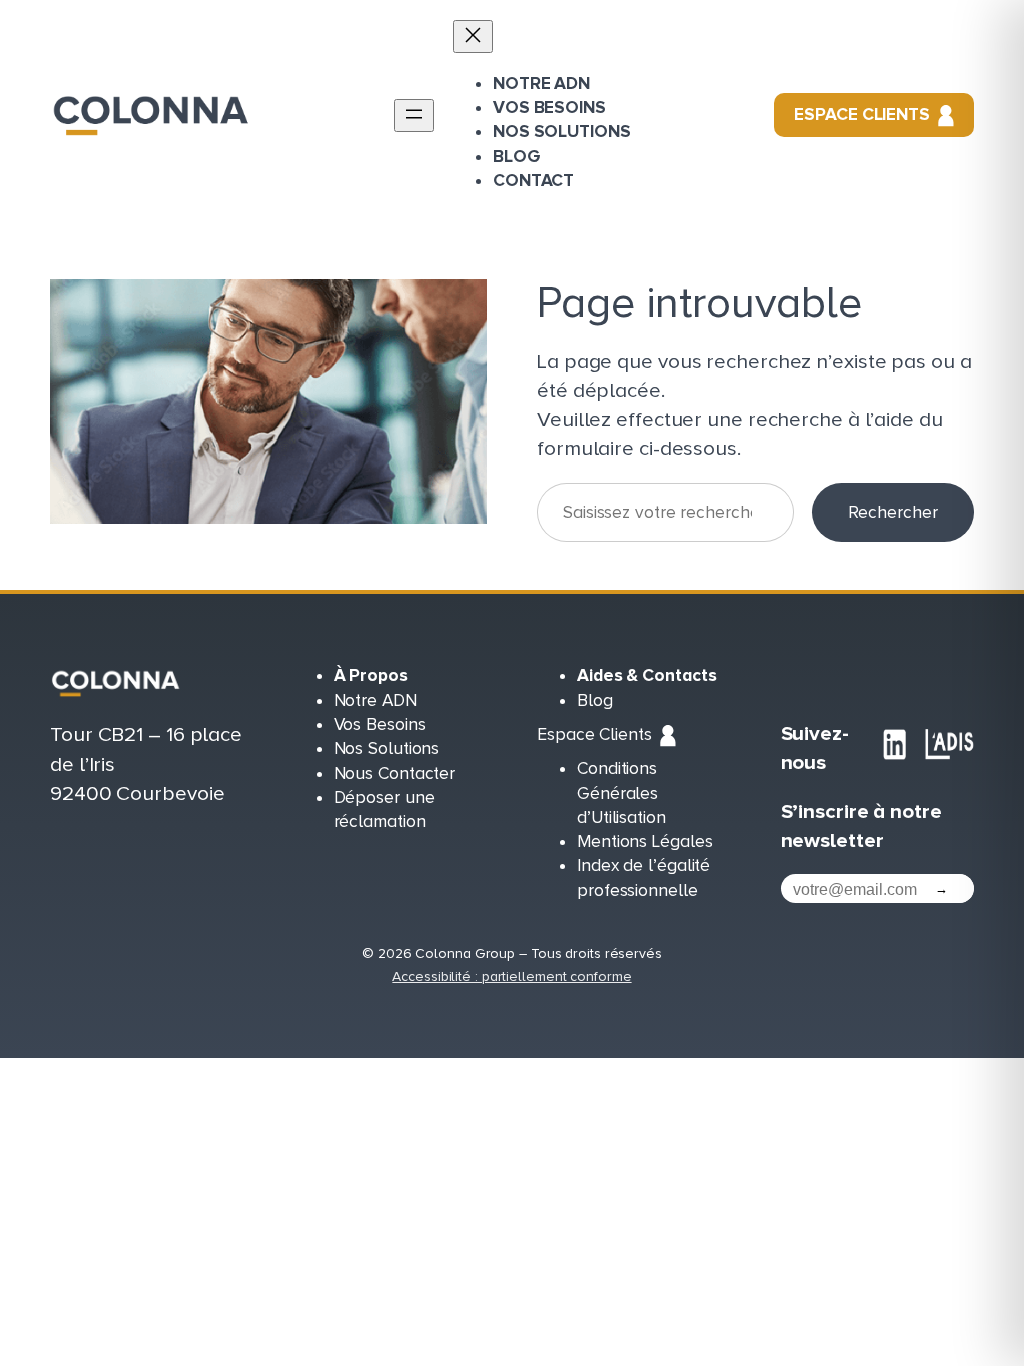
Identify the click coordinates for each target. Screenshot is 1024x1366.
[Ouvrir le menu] (414, 115)
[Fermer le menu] (473, 36)
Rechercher (893, 512)
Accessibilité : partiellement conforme (511, 976)
